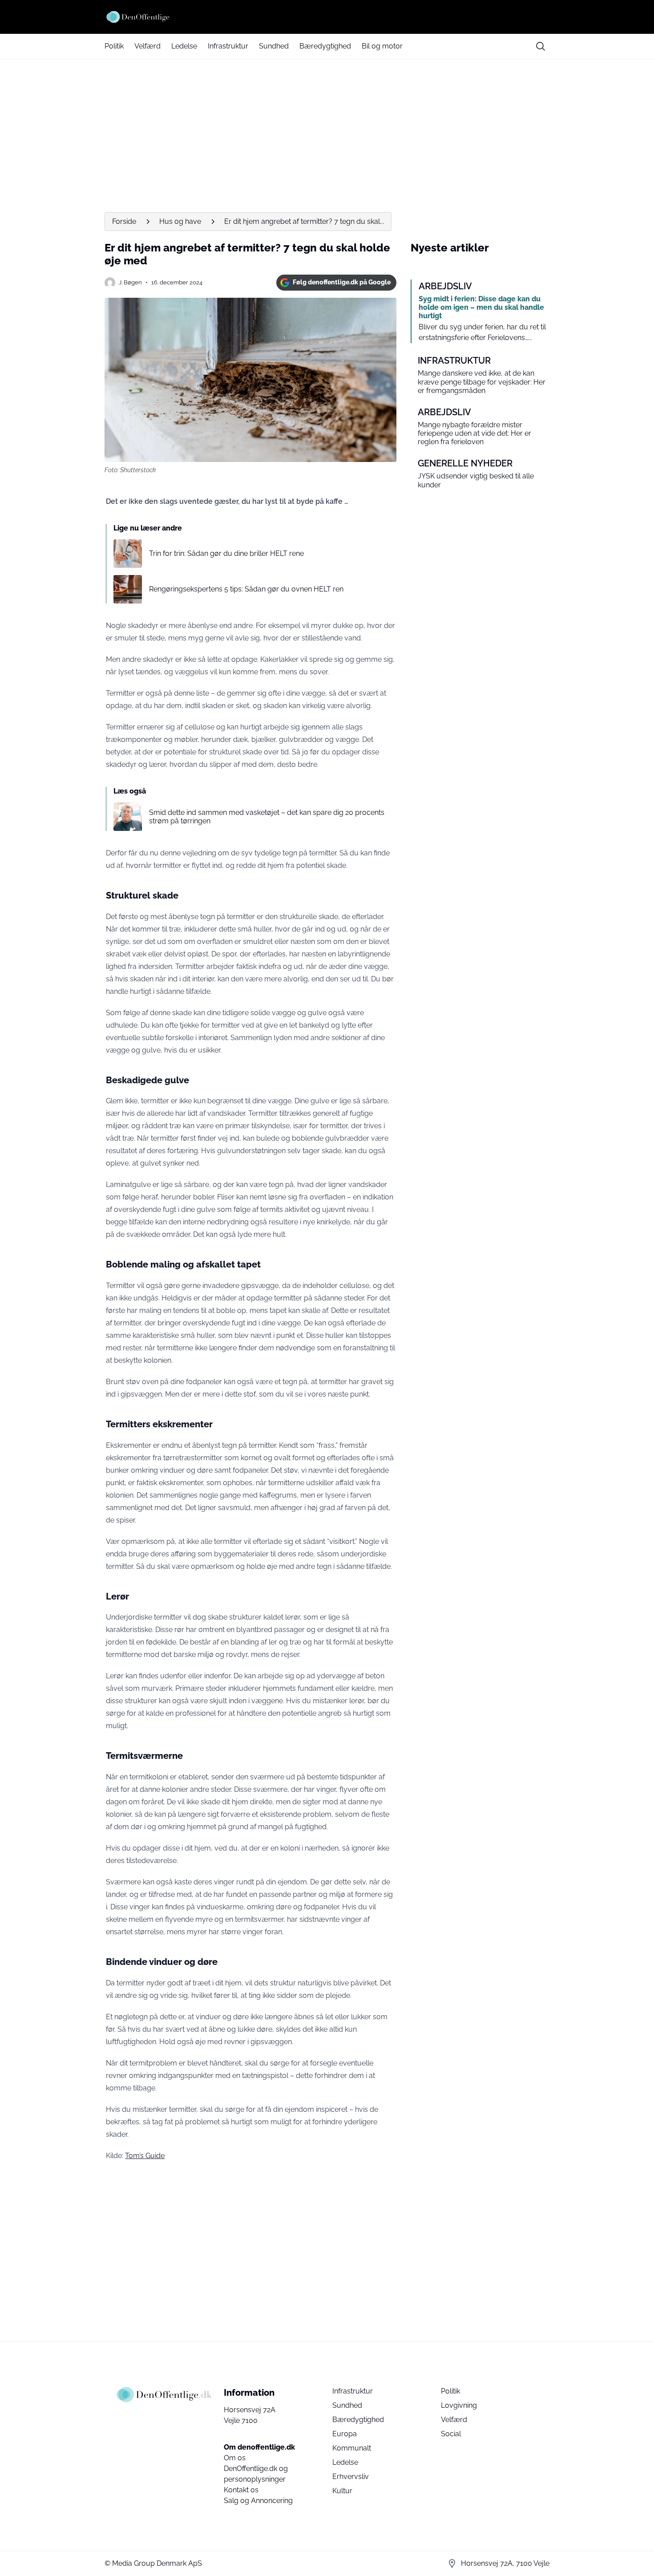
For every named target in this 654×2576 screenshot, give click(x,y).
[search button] (541, 46)
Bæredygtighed (325, 46)
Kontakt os (241, 2490)
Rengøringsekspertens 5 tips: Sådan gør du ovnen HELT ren (246, 589)
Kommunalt (352, 2448)
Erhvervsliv (351, 2477)
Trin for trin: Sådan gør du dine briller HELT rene (226, 553)
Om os (235, 2458)
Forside (124, 221)
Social (451, 2434)
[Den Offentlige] (327, 17)
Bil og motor (382, 46)
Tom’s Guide (145, 2156)
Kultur (342, 2491)
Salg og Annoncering (258, 2501)
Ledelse (184, 46)
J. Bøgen (130, 282)
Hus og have (180, 221)
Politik (114, 46)
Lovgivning (459, 2405)
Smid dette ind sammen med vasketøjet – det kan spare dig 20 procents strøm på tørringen (267, 817)
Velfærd (147, 46)
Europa (345, 2434)
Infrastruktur (228, 46)
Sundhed (274, 46)
